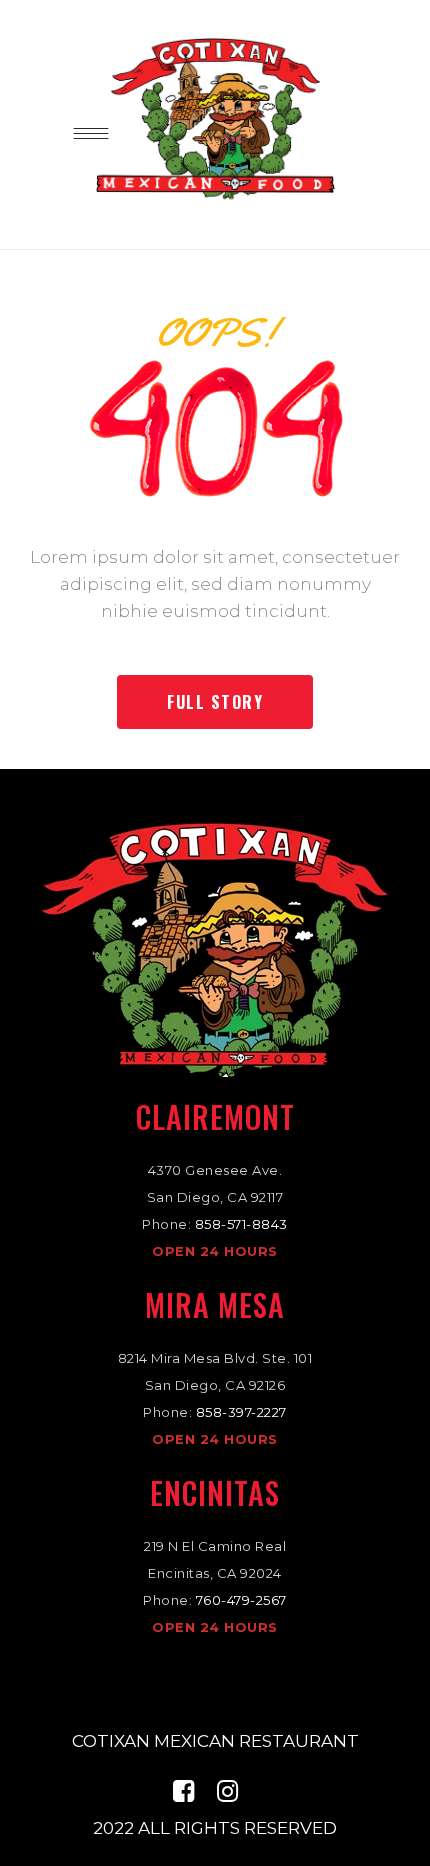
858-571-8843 (241, 1224)
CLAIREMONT (215, 1116)
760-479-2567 (241, 1600)
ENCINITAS (215, 1492)
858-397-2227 (241, 1412)
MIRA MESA (215, 1304)
